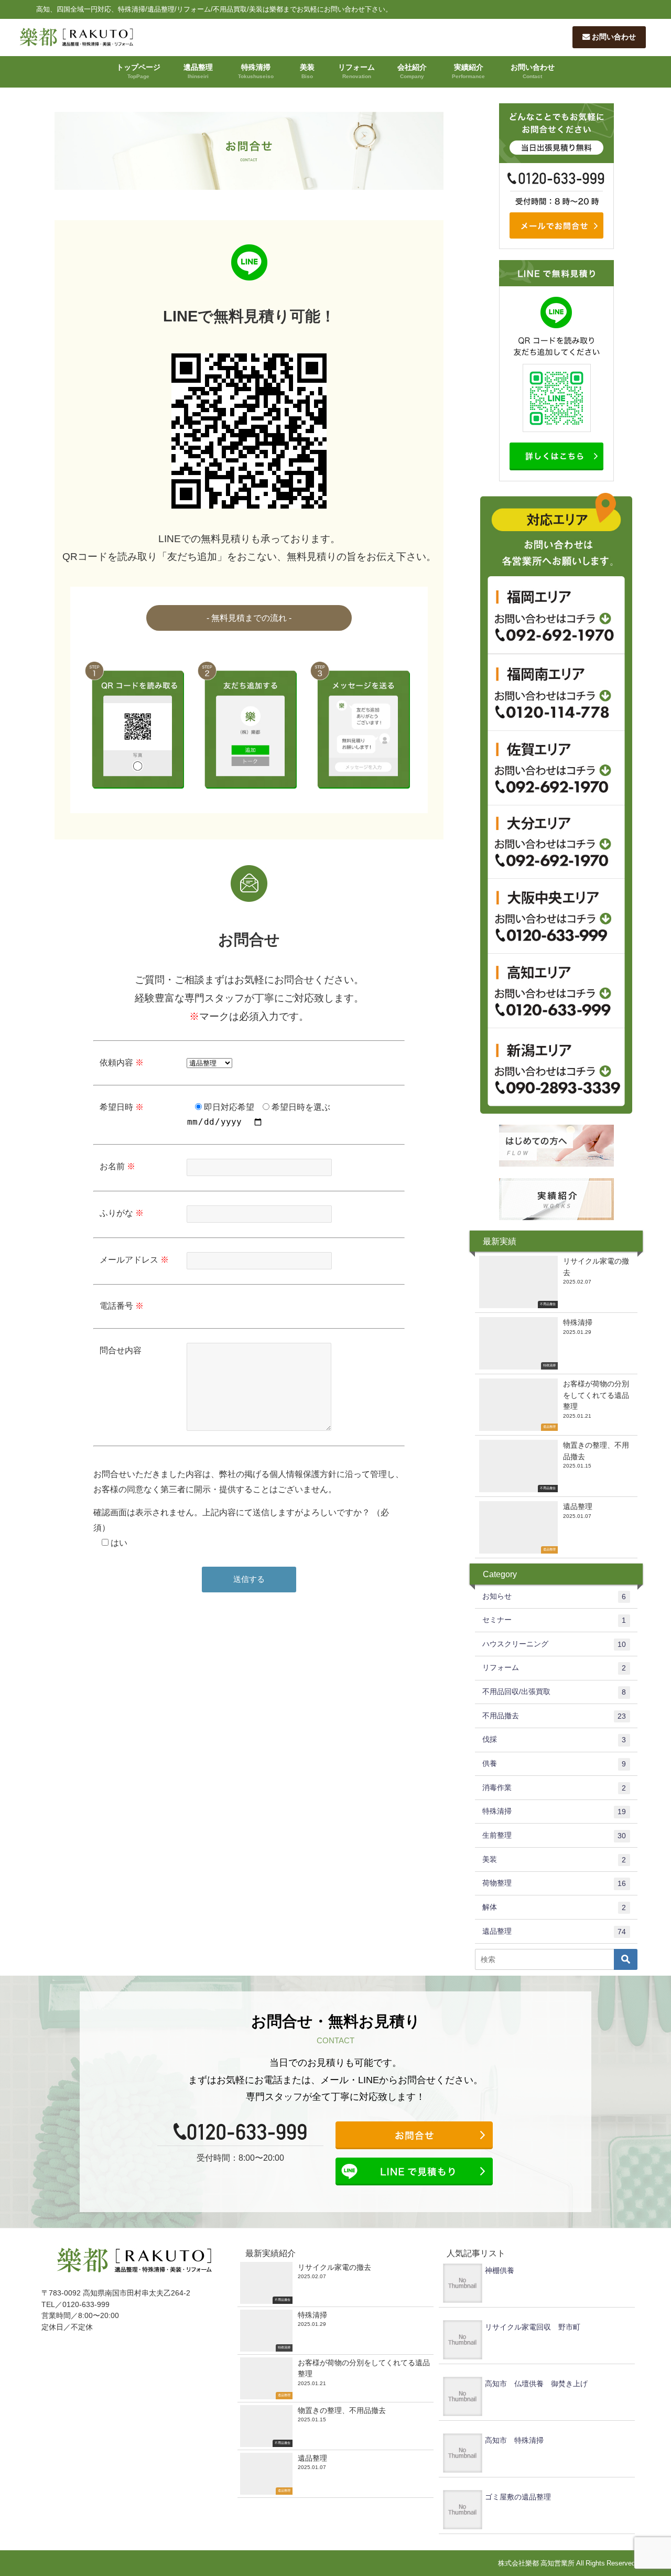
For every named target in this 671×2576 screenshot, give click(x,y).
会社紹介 (412, 71)
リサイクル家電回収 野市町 (533, 2327)
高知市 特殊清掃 (514, 2440)
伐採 (554, 1739)
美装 (307, 71)
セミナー (554, 1620)
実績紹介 (468, 71)
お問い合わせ (613, 37)
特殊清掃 (256, 71)
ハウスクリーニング (554, 1644)
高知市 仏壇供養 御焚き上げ (536, 2384)
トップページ (138, 71)
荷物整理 (554, 1883)
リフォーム (356, 71)
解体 (554, 1907)
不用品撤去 (554, 1716)
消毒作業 (554, 1788)
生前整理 (554, 1835)
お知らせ (554, 1596)
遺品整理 (198, 71)
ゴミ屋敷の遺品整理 (518, 2497)
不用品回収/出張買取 (554, 1692)
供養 (554, 1764)
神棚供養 (500, 2270)
